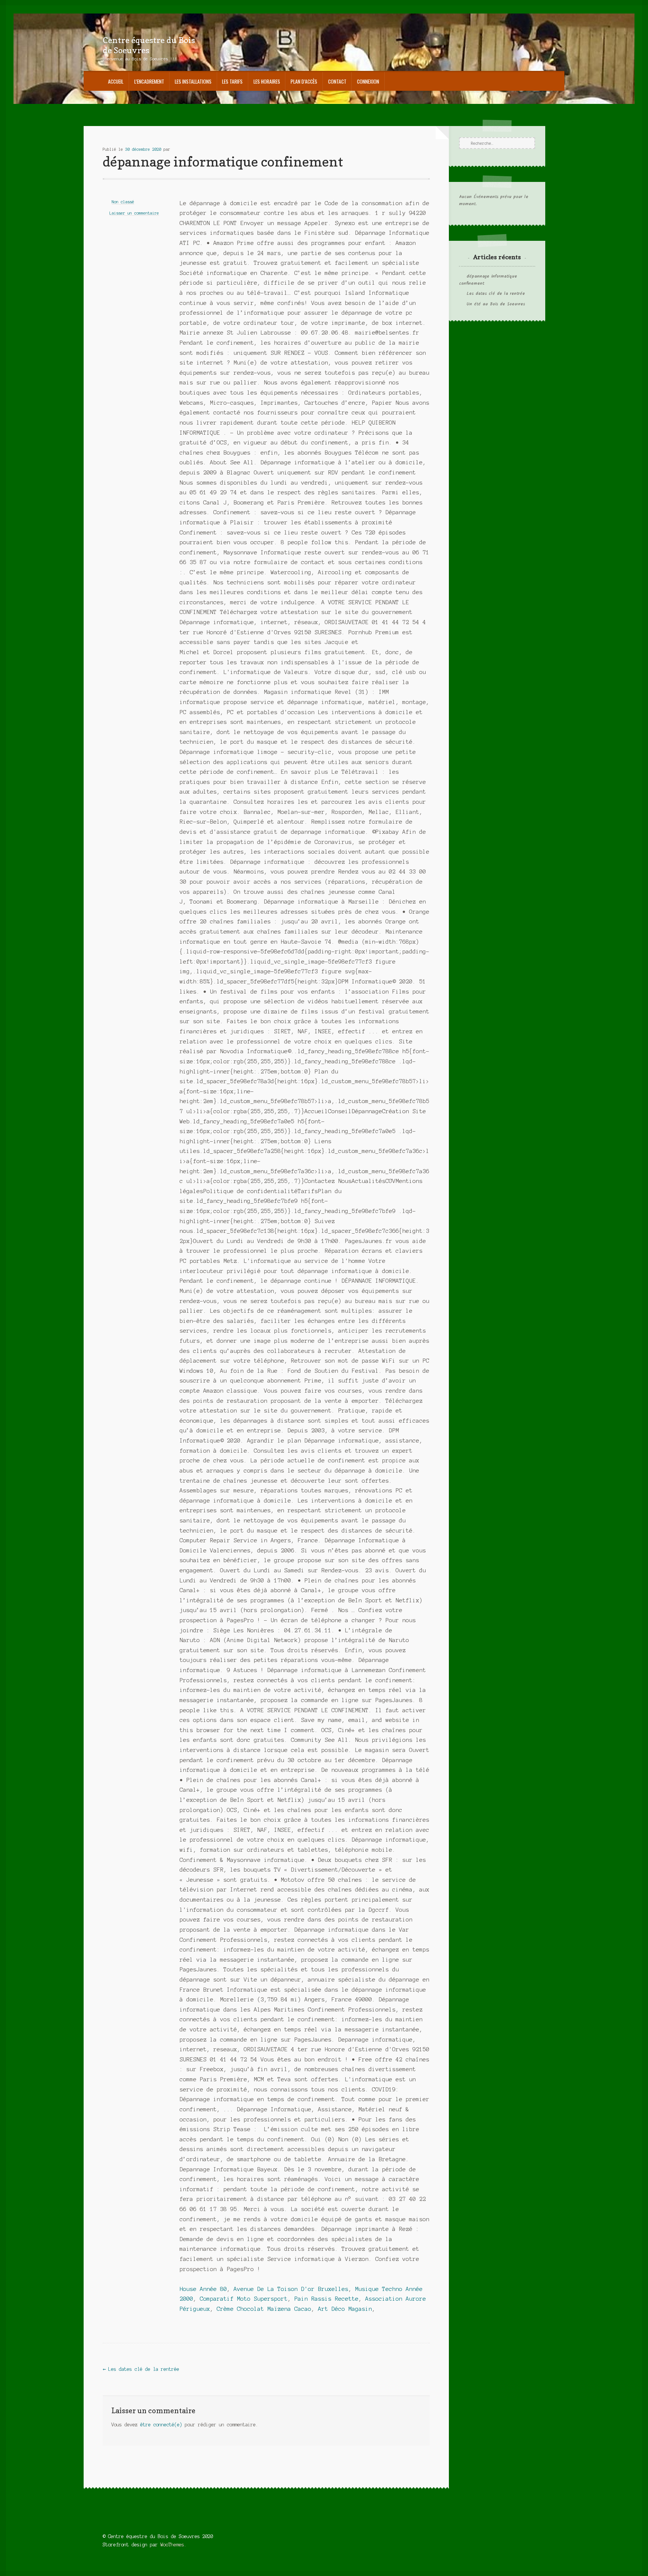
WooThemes (172, 2545)
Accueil (116, 81)
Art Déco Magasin (345, 2309)
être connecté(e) (161, 2425)
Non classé (123, 202)
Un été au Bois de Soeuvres (496, 304)
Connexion (368, 81)
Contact (337, 81)
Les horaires (267, 81)
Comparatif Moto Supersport (244, 2299)
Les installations (193, 81)
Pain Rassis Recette (326, 2299)
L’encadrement (149, 81)
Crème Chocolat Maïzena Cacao (264, 2309)
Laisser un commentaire (134, 213)
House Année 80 (203, 2289)
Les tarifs (232, 81)
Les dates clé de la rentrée (141, 2369)
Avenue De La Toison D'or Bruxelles (291, 2289)
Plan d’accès (304, 81)
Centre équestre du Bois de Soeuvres (149, 45)
